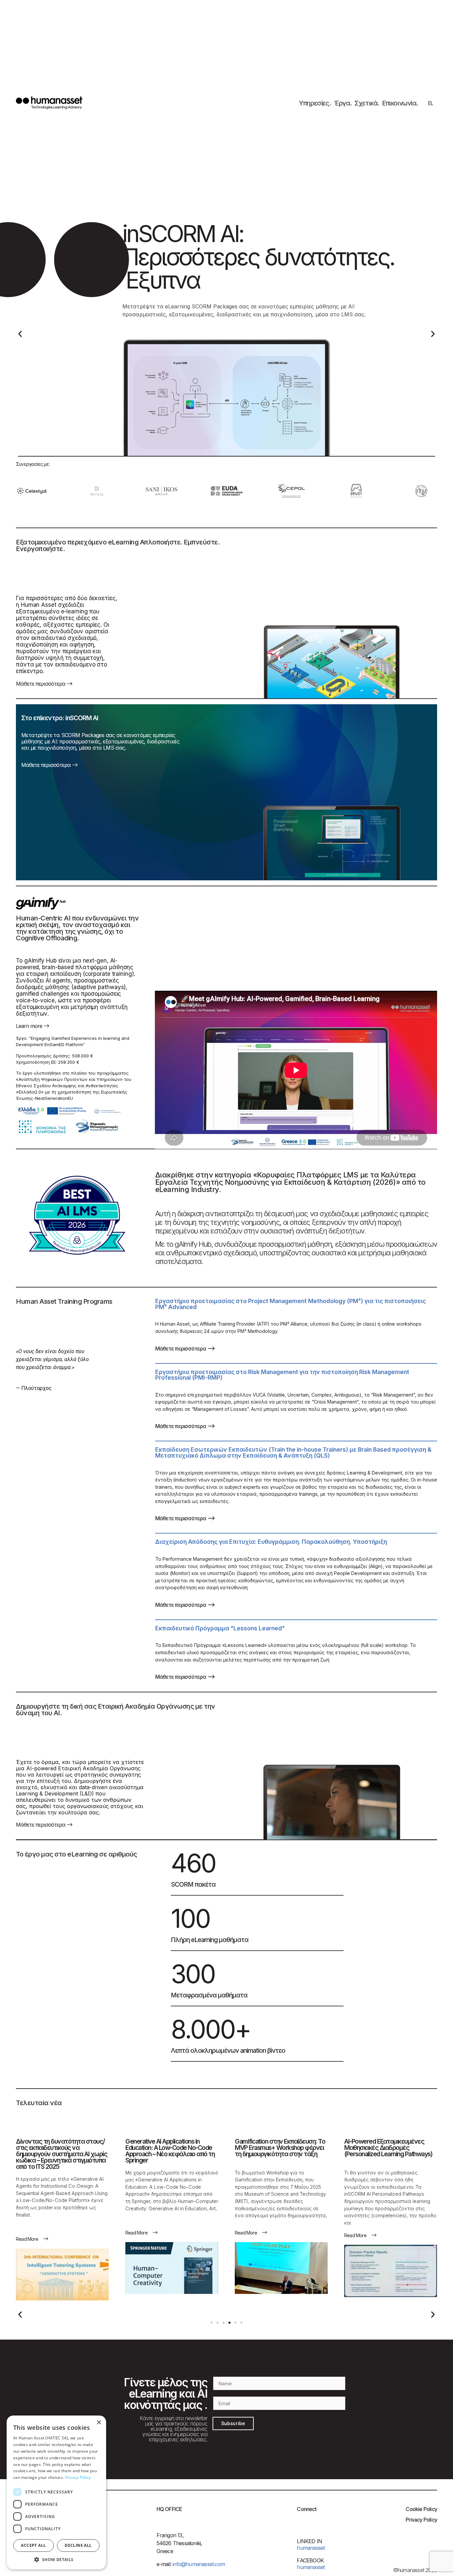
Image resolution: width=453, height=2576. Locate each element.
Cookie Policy (421, 2509)
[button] (20, 334)
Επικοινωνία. (400, 103)
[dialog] (56, 2492)
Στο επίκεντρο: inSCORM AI (60, 718)
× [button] (99, 2423)
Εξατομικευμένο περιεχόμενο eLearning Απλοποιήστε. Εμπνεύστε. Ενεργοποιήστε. (118, 545)
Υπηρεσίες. (315, 103)
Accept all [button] (33, 2545)
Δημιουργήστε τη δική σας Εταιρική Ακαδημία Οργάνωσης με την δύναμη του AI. (116, 1710)
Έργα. (343, 103)
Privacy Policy (421, 2520)
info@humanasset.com (198, 2564)
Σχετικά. (367, 103)
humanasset (311, 2567)
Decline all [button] (78, 2545)
